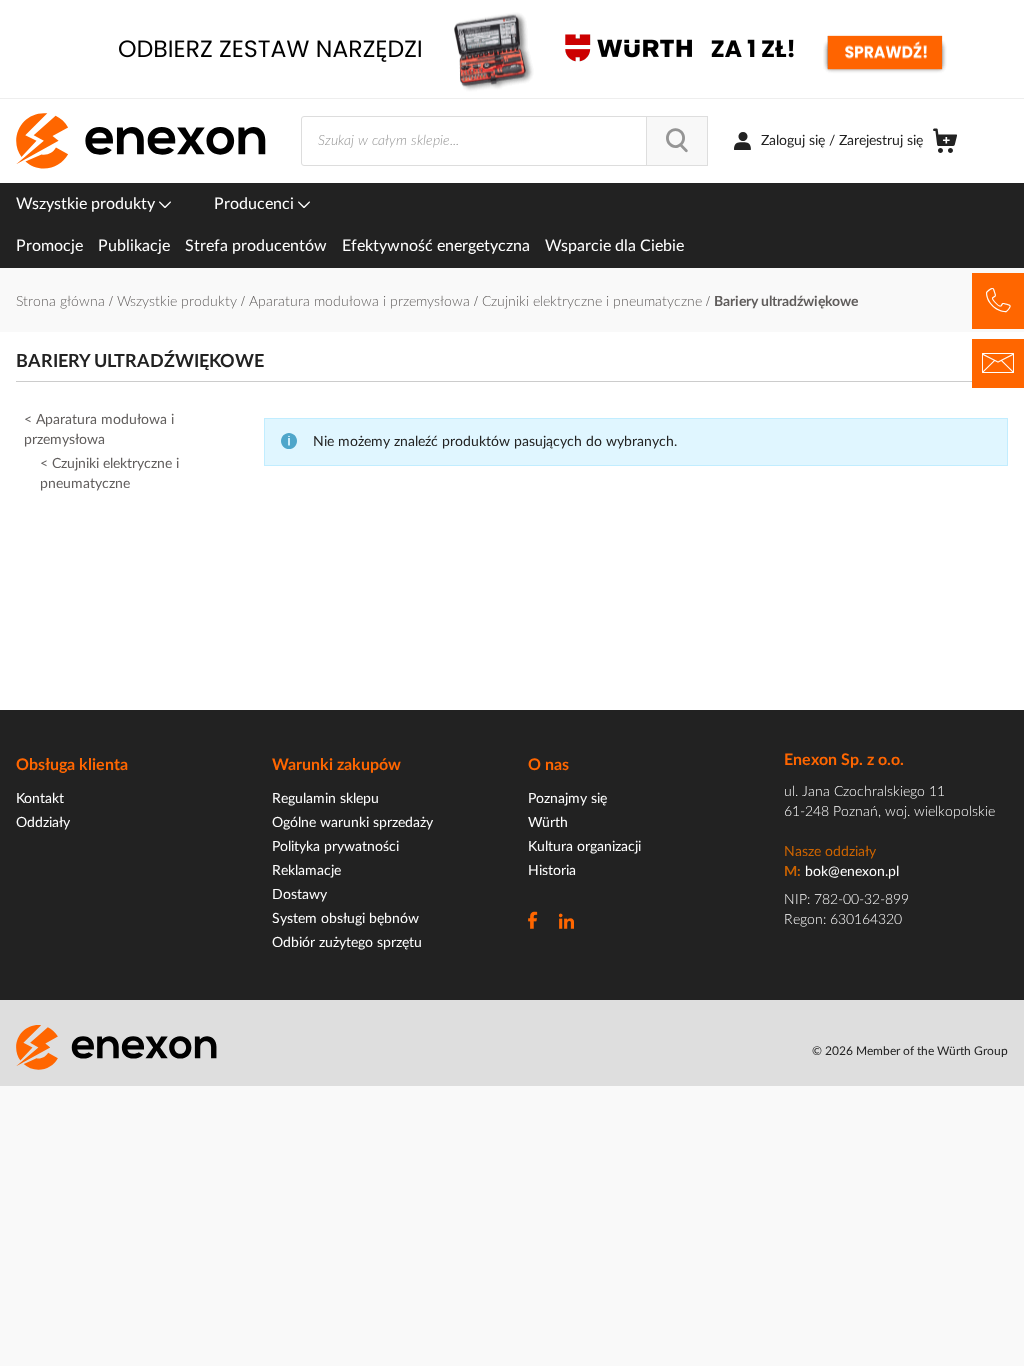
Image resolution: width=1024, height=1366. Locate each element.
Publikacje (134, 246)
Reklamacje (306, 871)
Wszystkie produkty (87, 204)
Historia (552, 871)
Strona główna (62, 302)
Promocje (49, 246)
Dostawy (299, 895)
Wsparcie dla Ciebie (614, 246)
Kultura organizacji (584, 847)
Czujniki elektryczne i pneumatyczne (594, 302)
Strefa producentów (256, 246)
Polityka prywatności (335, 847)
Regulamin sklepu (325, 799)
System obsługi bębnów (345, 919)
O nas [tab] (548, 765)
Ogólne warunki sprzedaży (352, 823)
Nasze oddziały (830, 852)
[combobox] (504, 141)
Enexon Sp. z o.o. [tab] (844, 760)
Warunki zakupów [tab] (336, 765)
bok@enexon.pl (852, 872)
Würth (548, 823)
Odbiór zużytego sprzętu (347, 943)
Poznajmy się (567, 799)
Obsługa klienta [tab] (72, 765)
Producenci (256, 204)
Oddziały (43, 823)
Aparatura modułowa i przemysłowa (361, 302)
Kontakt (40, 799)
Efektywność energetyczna (436, 246)
